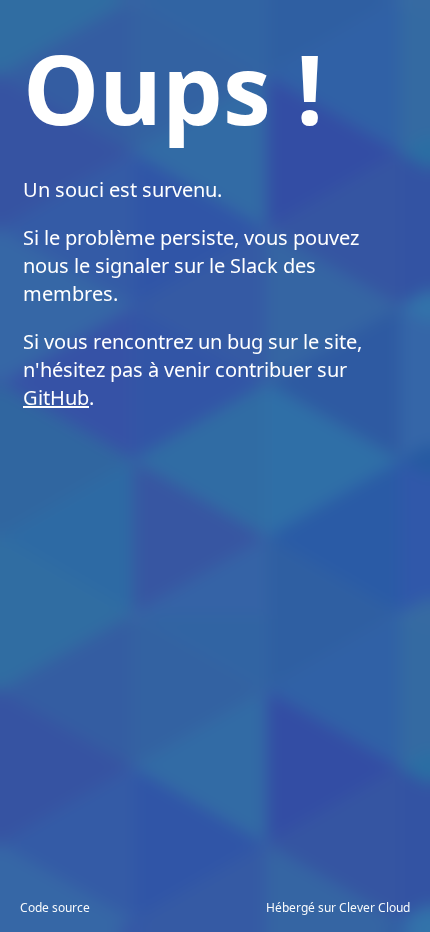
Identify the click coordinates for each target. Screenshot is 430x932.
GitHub (56, 397)
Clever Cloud (374, 907)
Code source (55, 908)
